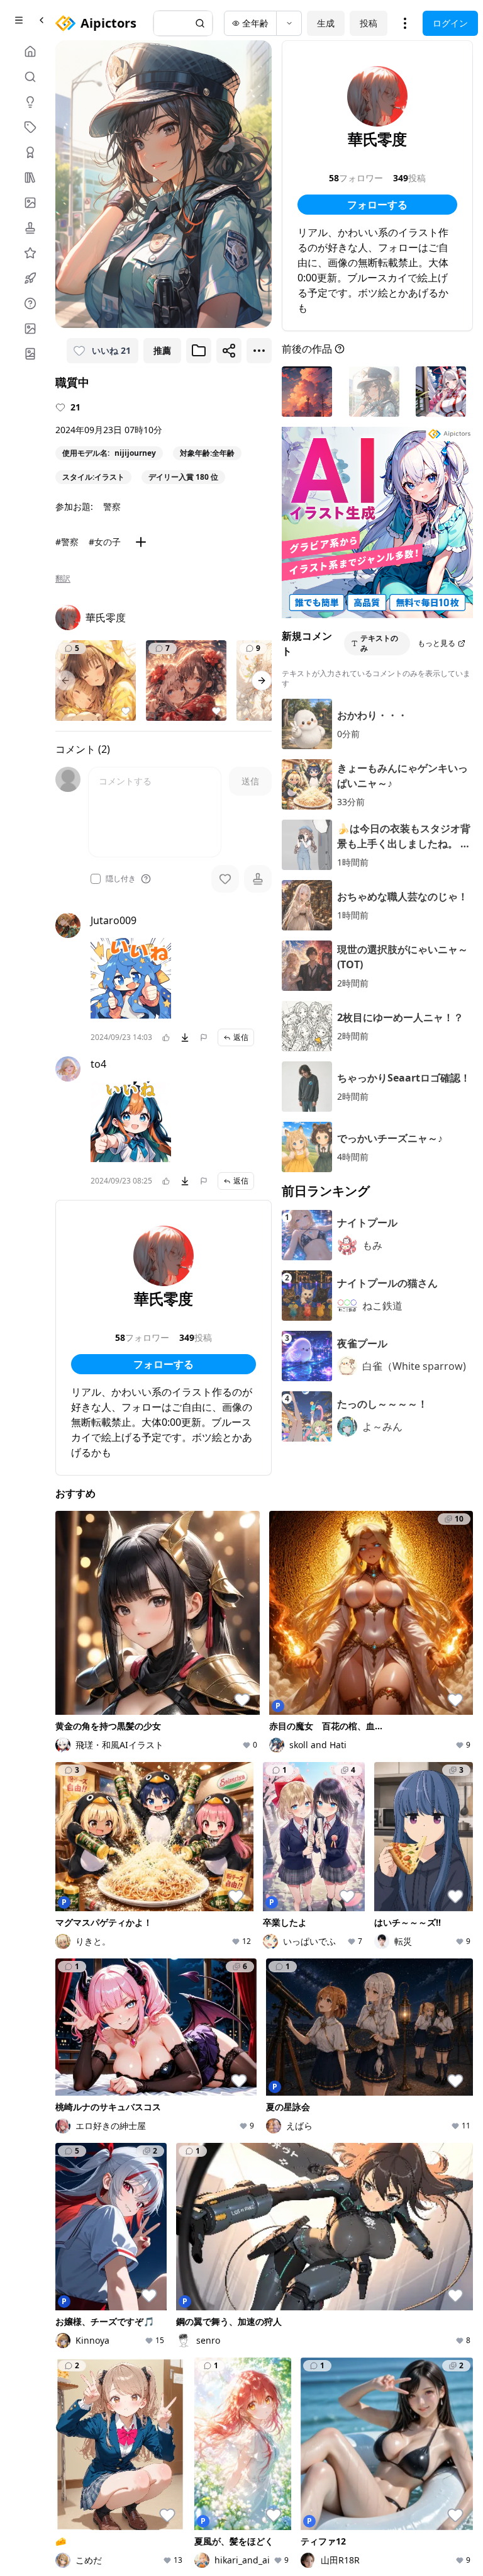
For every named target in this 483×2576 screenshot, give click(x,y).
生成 (326, 23)
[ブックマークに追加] (199, 351)
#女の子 (105, 542)
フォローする (164, 1364)
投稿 (369, 23)
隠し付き (121, 879)
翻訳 (63, 579)
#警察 (67, 542)
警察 (112, 506)
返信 (241, 1037)
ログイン (450, 23)
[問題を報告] (204, 1037)
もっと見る (436, 643)
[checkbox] (96, 879)
